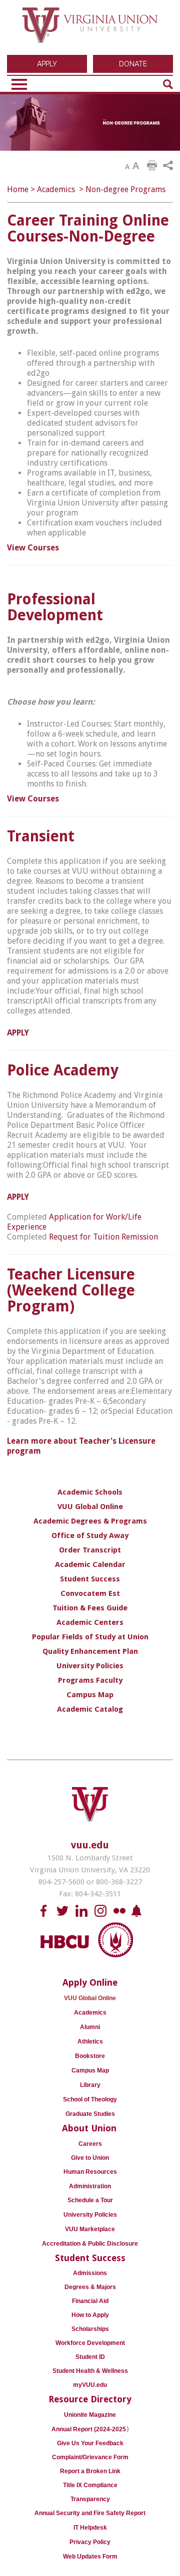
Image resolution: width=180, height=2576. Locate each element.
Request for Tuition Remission (103, 1237)
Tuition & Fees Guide (90, 1608)
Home (18, 189)
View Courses (33, 548)
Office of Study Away (90, 1536)
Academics (56, 189)
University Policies (90, 1666)
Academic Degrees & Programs (90, 1521)
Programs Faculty (90, 1680)
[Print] (152, 166)
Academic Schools (90, 1492)
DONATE (133, 64)
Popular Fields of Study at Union (90, 1637)
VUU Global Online (90, 1507)
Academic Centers (90, 1622)
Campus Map (90, 1695)
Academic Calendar (90, 1564)
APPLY (47, 64)
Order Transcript (90, 1550)
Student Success (90, 1579)
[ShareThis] (168, 166)
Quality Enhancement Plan (90, 1651)
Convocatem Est (90, 1593)
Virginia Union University (90, 29)
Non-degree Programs (125, 189)
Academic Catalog (90, 1709)
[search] (168, 84)
